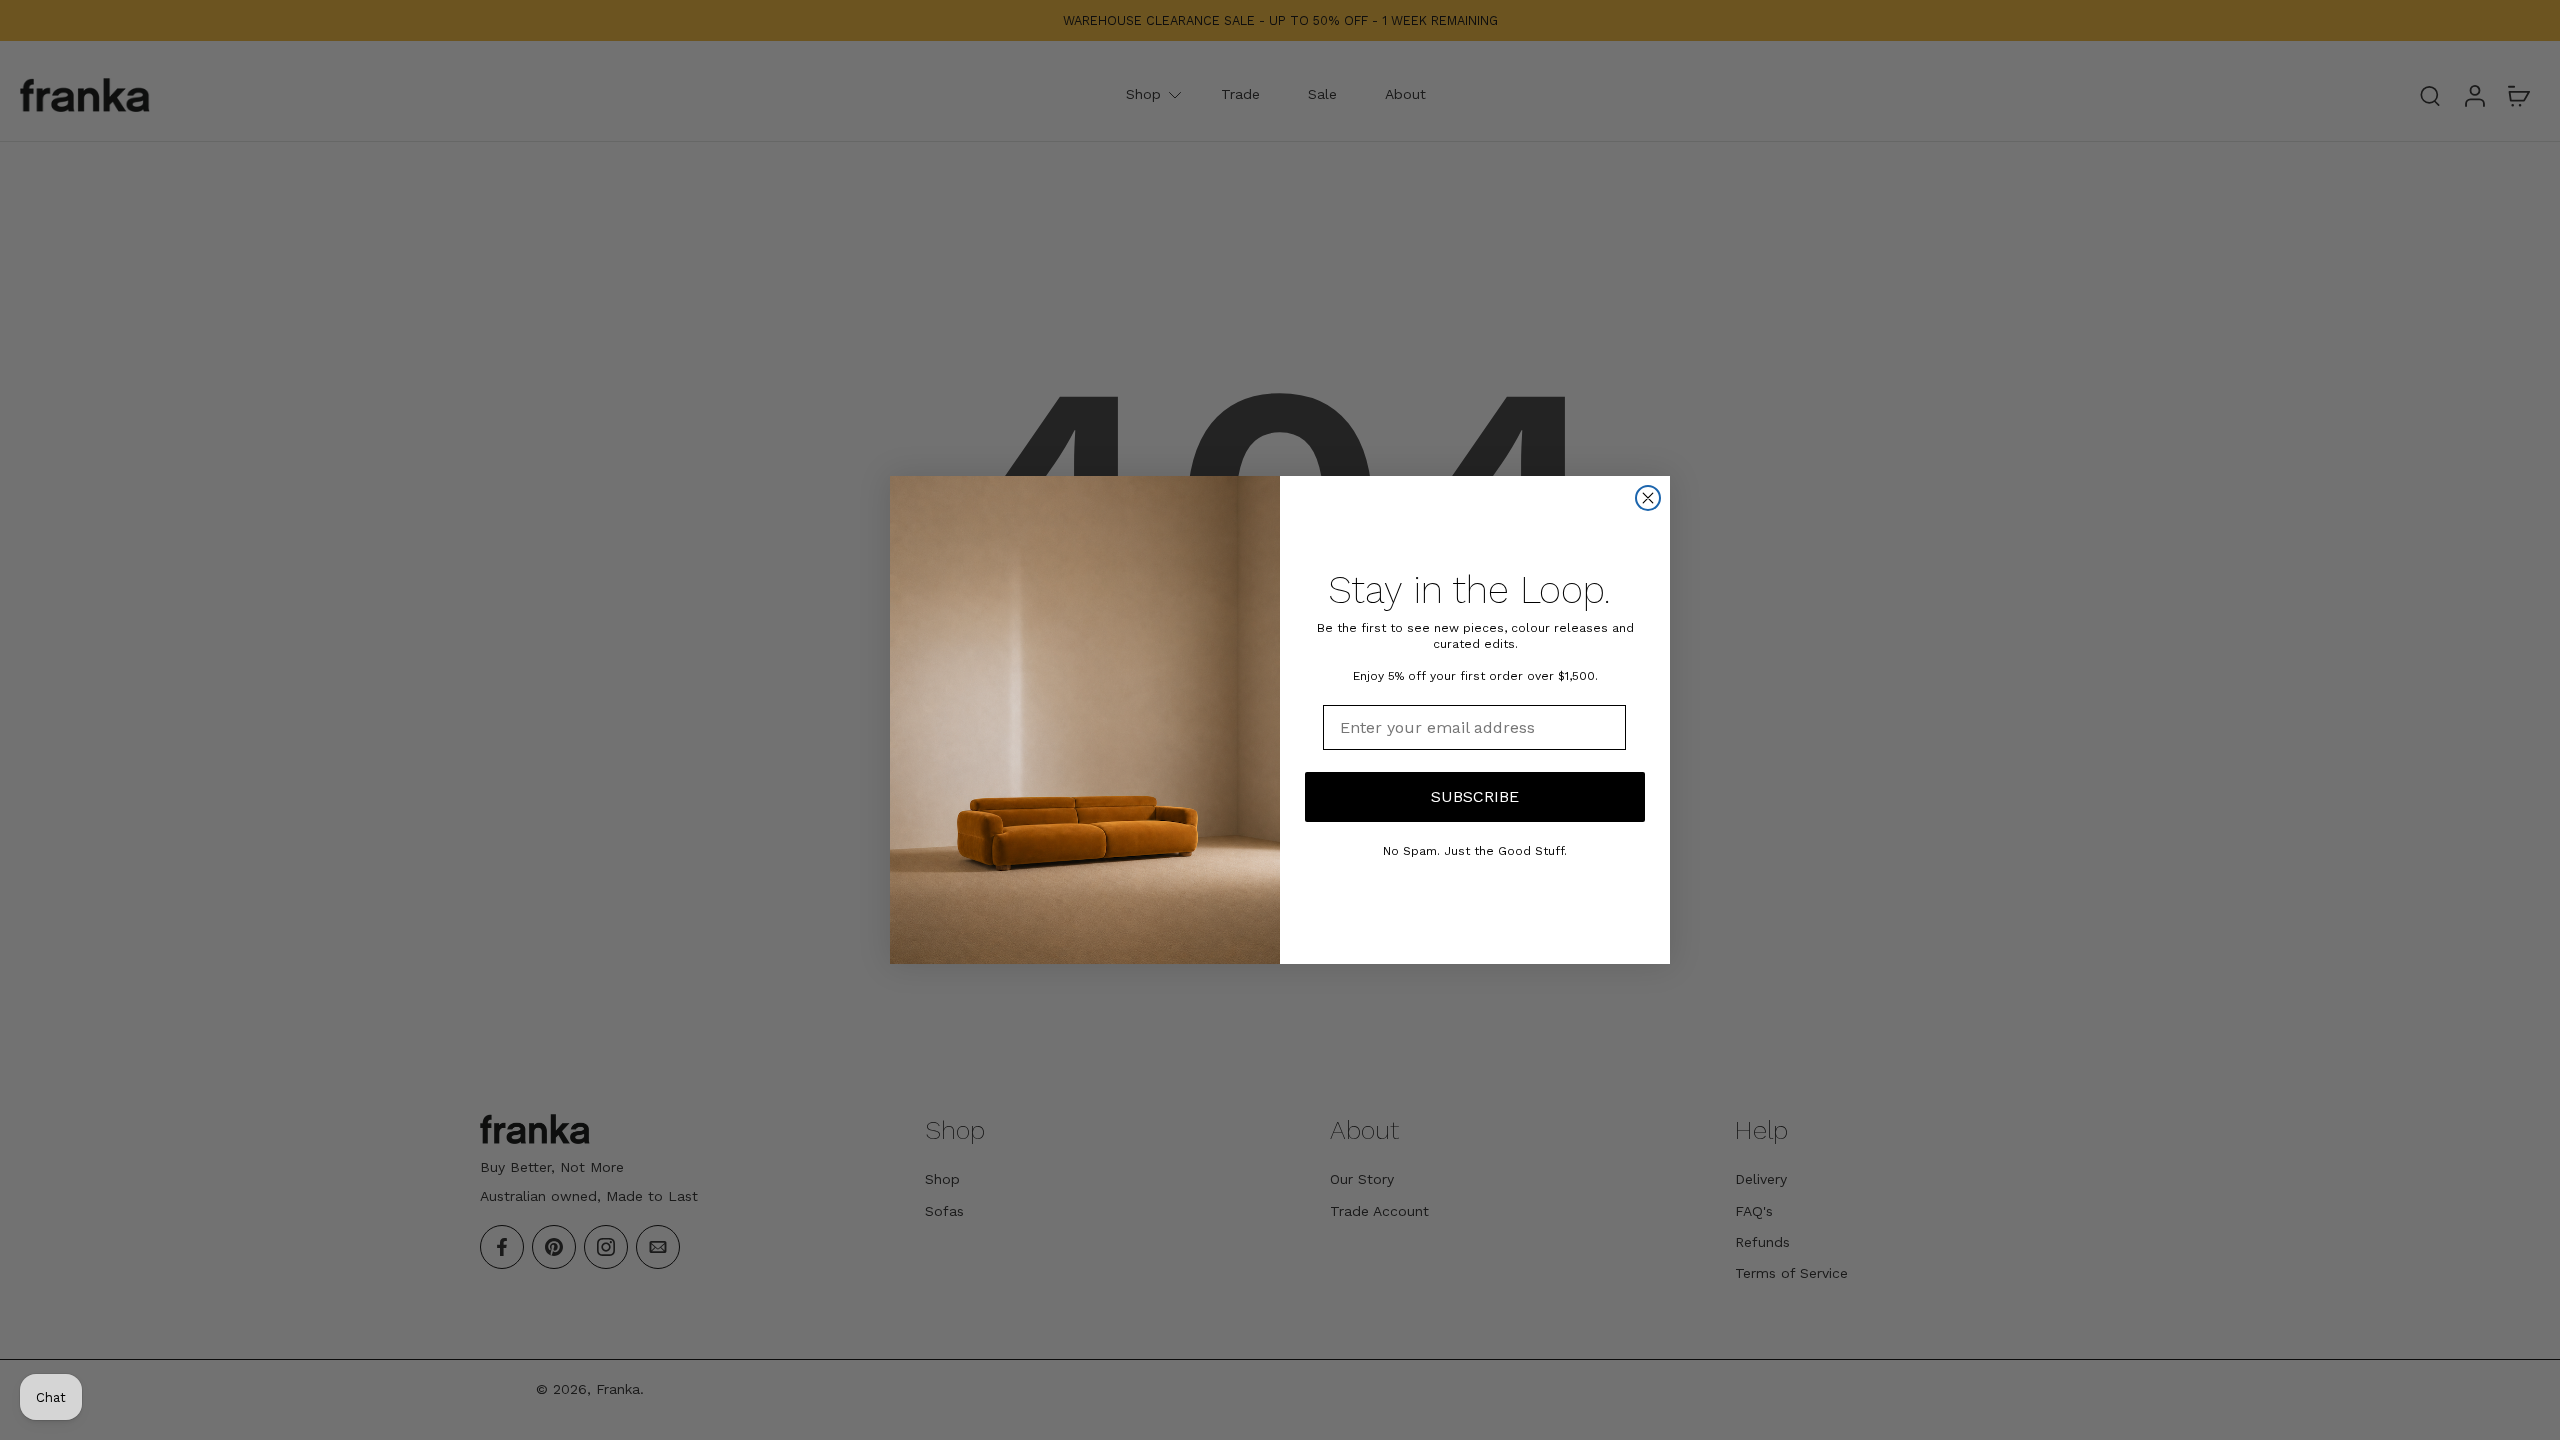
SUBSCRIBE (1475, 796)
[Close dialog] (1648, 498)
